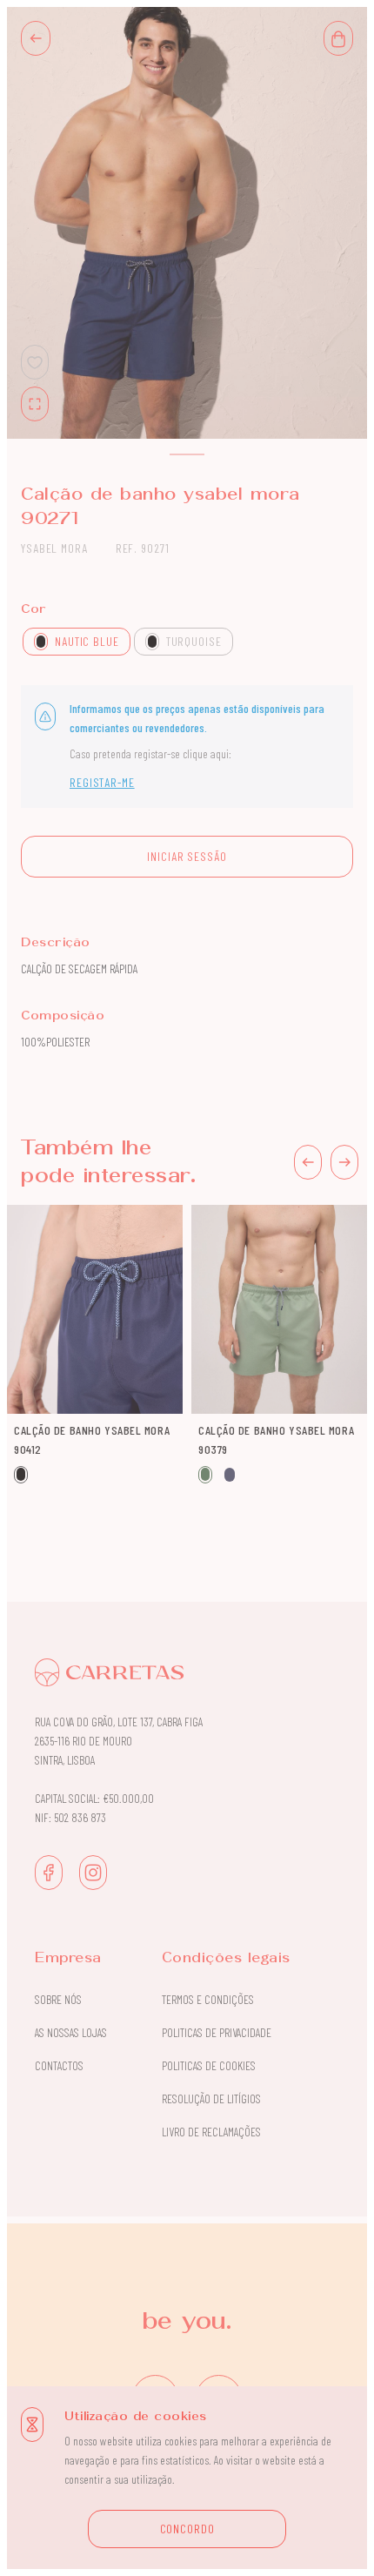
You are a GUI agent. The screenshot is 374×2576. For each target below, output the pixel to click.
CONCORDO (187, 2529)
